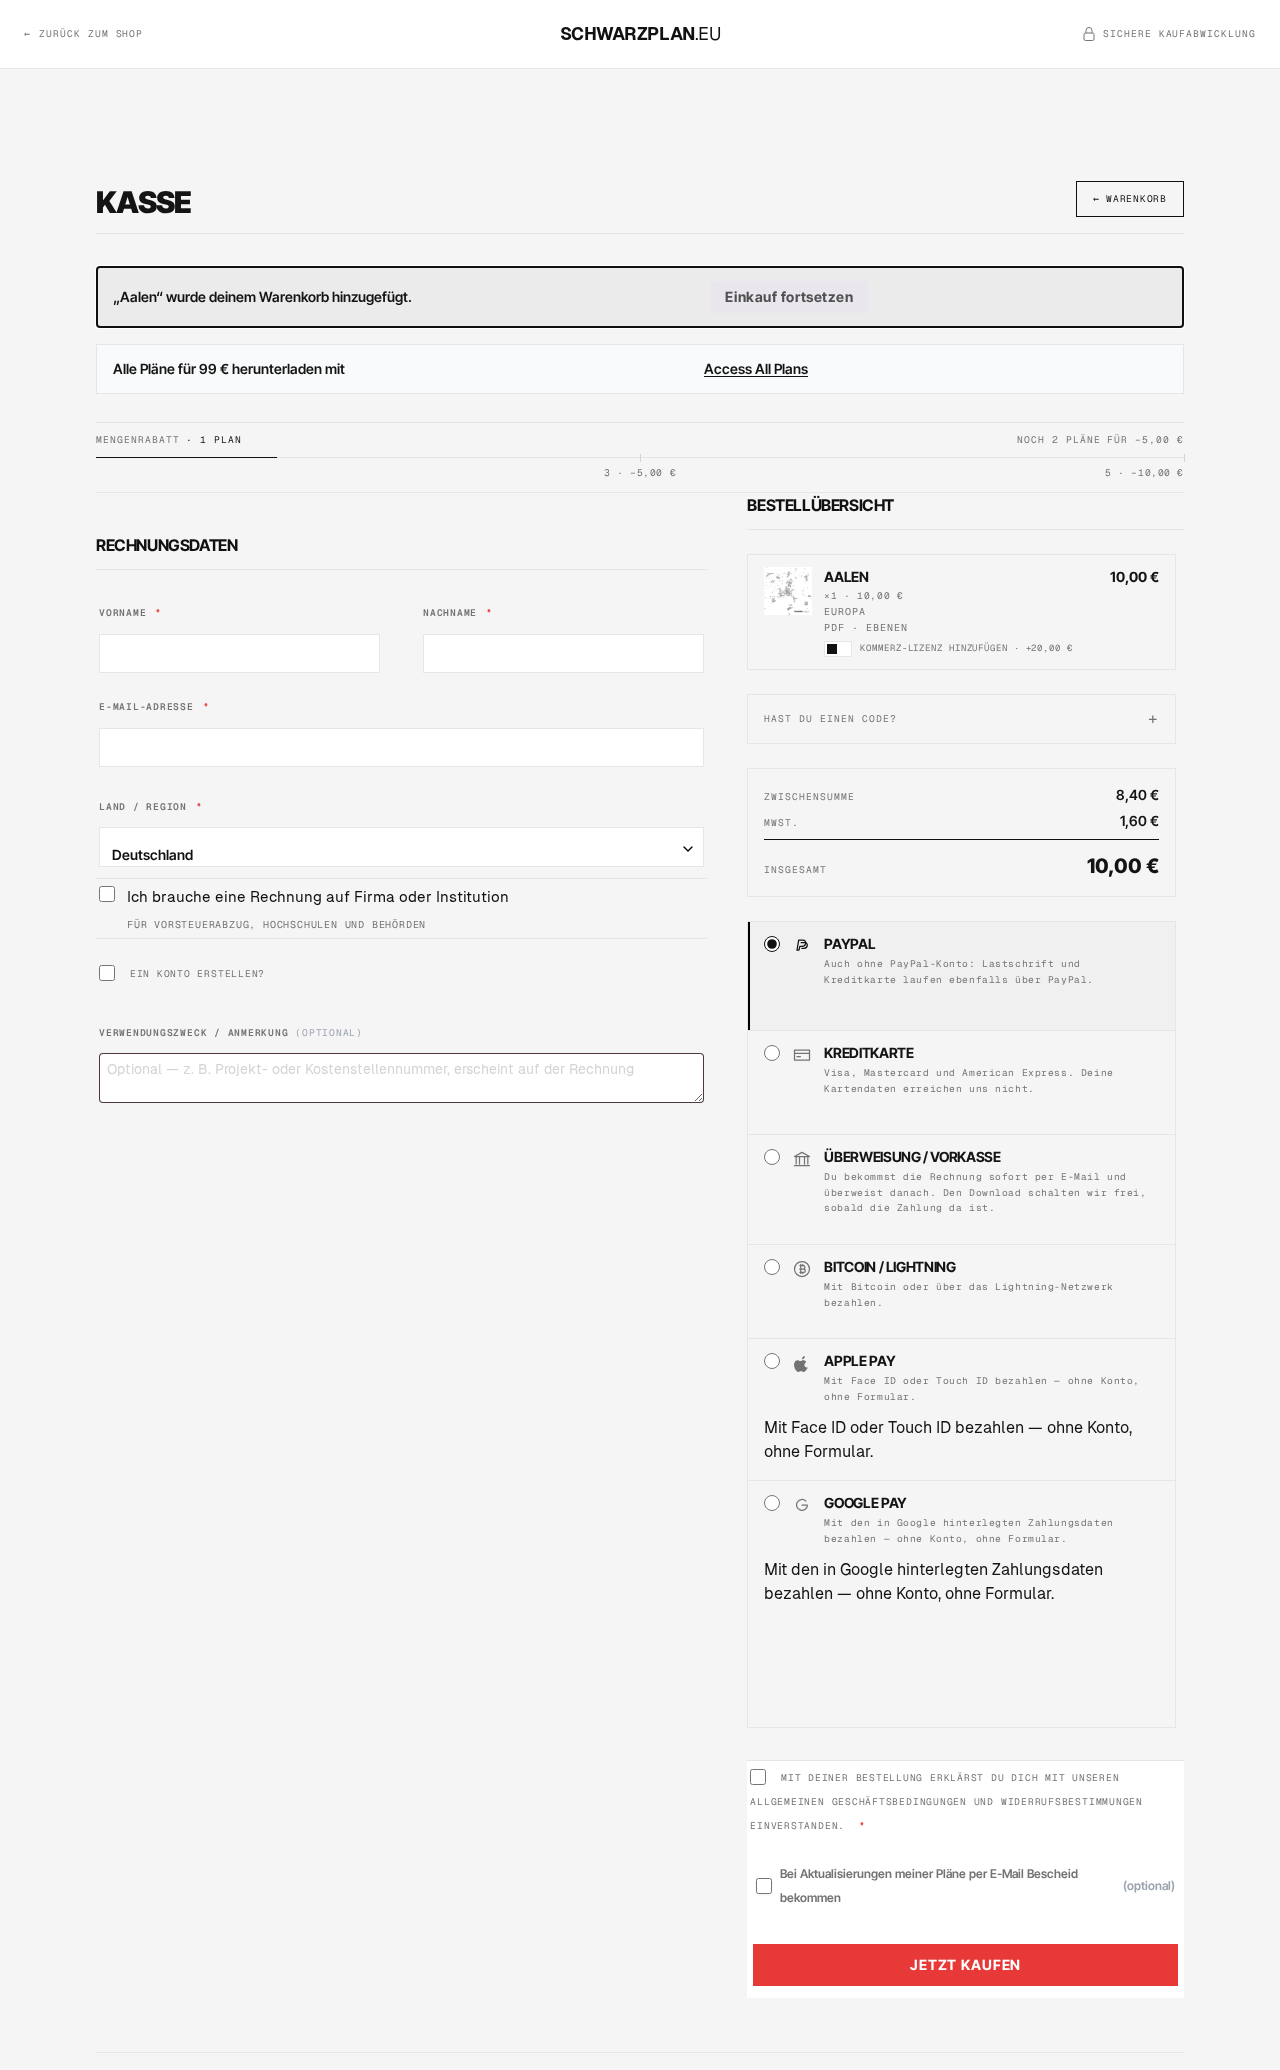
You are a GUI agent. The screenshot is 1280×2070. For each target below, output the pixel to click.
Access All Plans (756, 368)
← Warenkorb (1130, 198)
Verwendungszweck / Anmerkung (231, 1032)
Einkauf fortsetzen (789, 296)
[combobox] (401, 847)
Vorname (130, 612)
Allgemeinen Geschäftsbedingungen (858, 1801)
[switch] (838, 649)
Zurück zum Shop (83, 33)
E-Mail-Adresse (154, 706)
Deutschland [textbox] (152, 854)
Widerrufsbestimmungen (1072, 1801)
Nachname (458, 612)
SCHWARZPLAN (640, 33)
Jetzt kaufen (965, 1964)
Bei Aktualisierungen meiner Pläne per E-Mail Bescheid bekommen (977, 1885)
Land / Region (151, 806)
